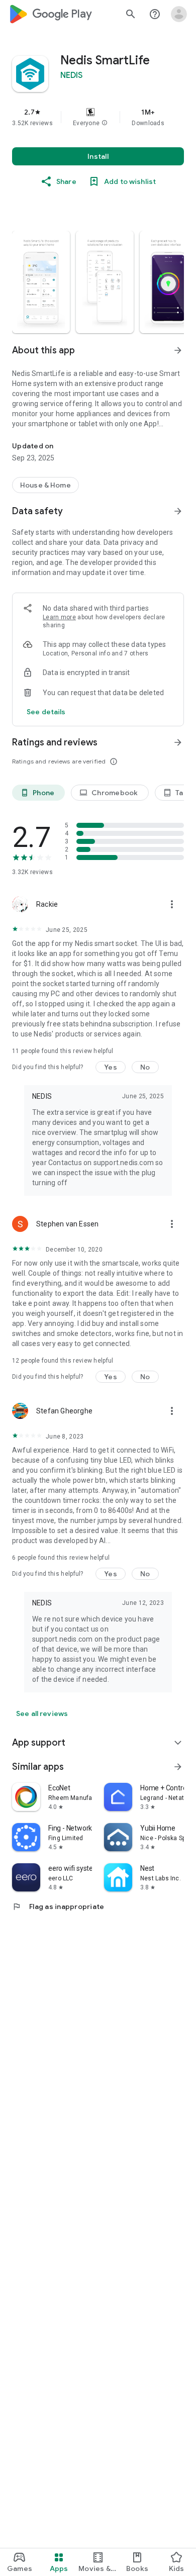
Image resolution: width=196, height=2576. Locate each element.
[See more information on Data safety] (178, 511)
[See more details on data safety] (46, 712)
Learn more (59, 617)
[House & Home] (45, 485)
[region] (98, 117)
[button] (105, 123)
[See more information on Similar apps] (178, 1767)
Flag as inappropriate (58, 1906)
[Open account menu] (179, 14)
